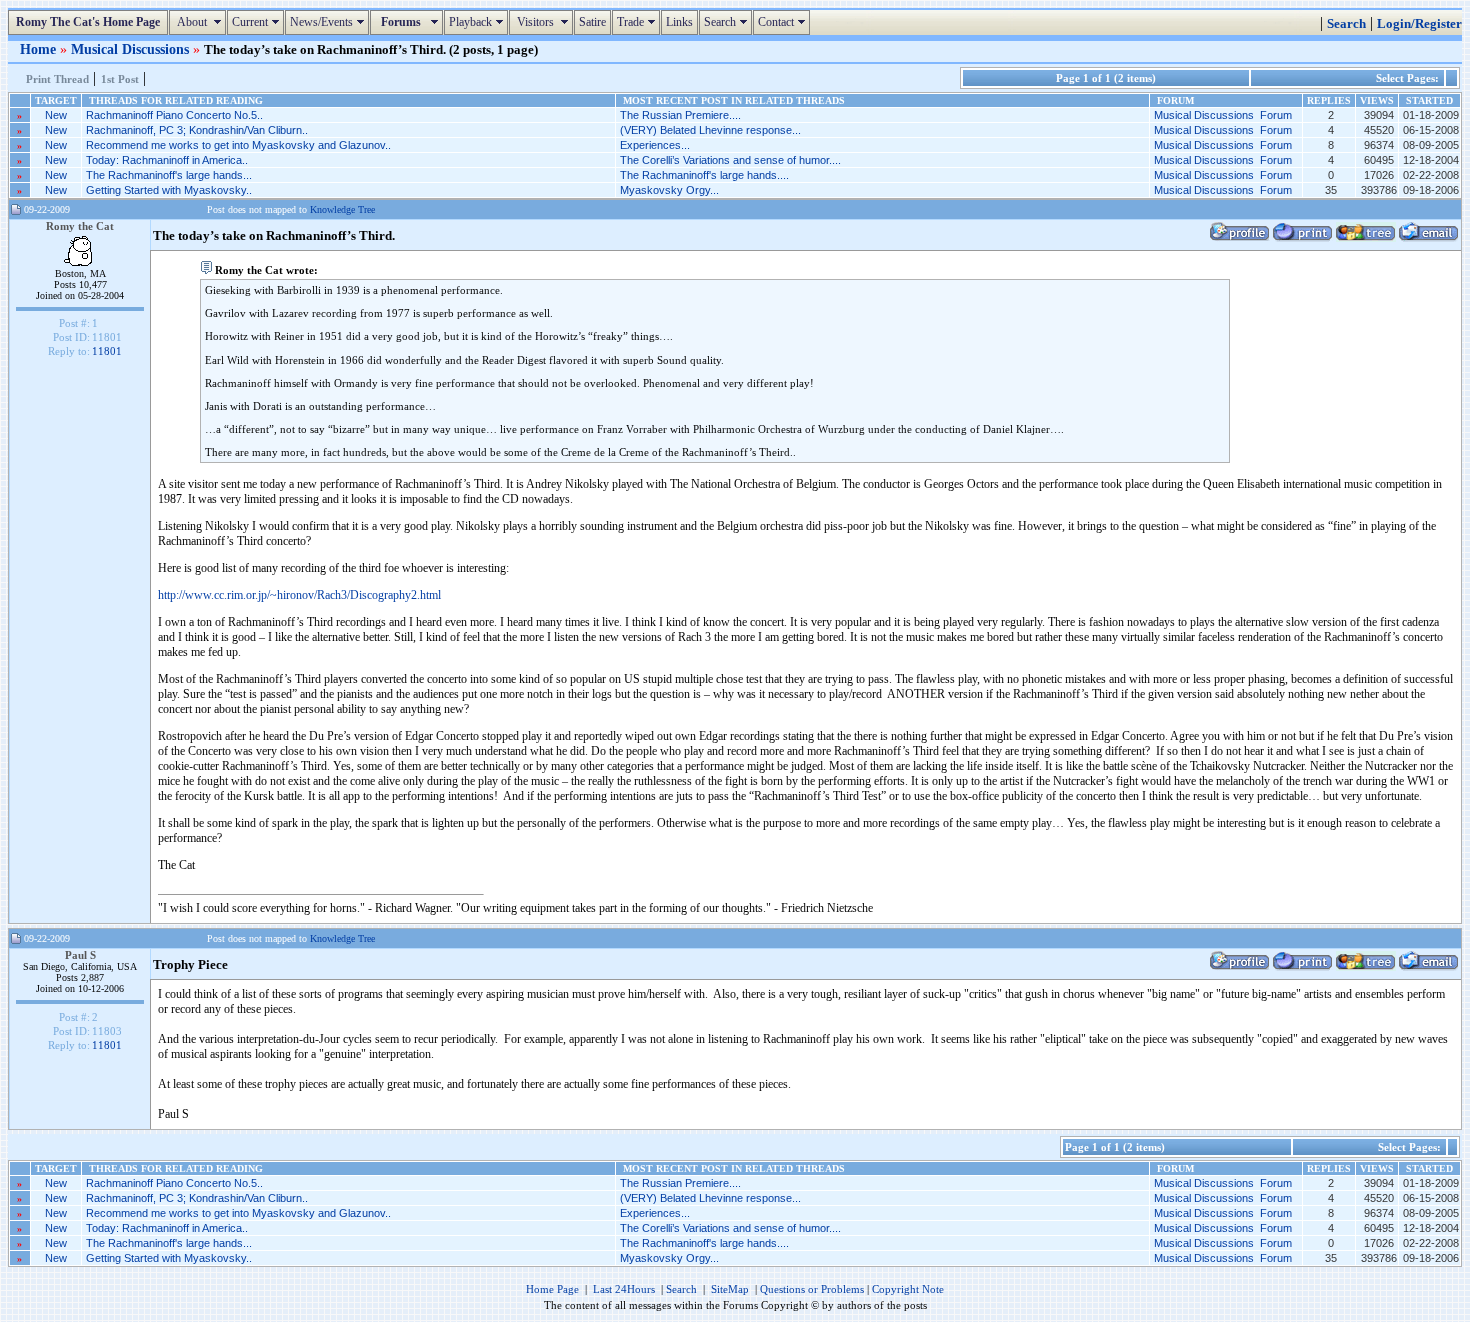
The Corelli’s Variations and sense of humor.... (730, 160)
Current (258, 22)
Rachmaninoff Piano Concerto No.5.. (174, 115)
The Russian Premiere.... (680, 115)
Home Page (552, 1289)
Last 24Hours (624, 1289)
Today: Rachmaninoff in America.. (167, 160)
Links (679, 22)
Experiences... (655, 145)
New (56, 115)
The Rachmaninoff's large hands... (169, 175)
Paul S (80, 955)
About (200, 22)
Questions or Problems (812, 1289)
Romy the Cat (80, 226)
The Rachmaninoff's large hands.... (704, 175)
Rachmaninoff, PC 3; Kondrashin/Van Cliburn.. (197, 130)
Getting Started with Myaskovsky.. (169, 190)
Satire (592, 22)
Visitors (543, 22)
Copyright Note (908, 1289)
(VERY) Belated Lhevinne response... (710, 130)
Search (728, 22)
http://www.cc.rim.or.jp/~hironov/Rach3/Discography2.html (299, 595)
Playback (478, 22)
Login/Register (1419, 24)
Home (40, 49)
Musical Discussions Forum (1223, 115)
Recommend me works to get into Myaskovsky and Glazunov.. (238, 145)
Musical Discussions (132, 49)
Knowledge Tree (342, 209)
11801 (107, 351)
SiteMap (730, 1289)
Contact (784, 22)
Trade (638, 22)
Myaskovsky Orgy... (669, 190)
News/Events (329, 22)
